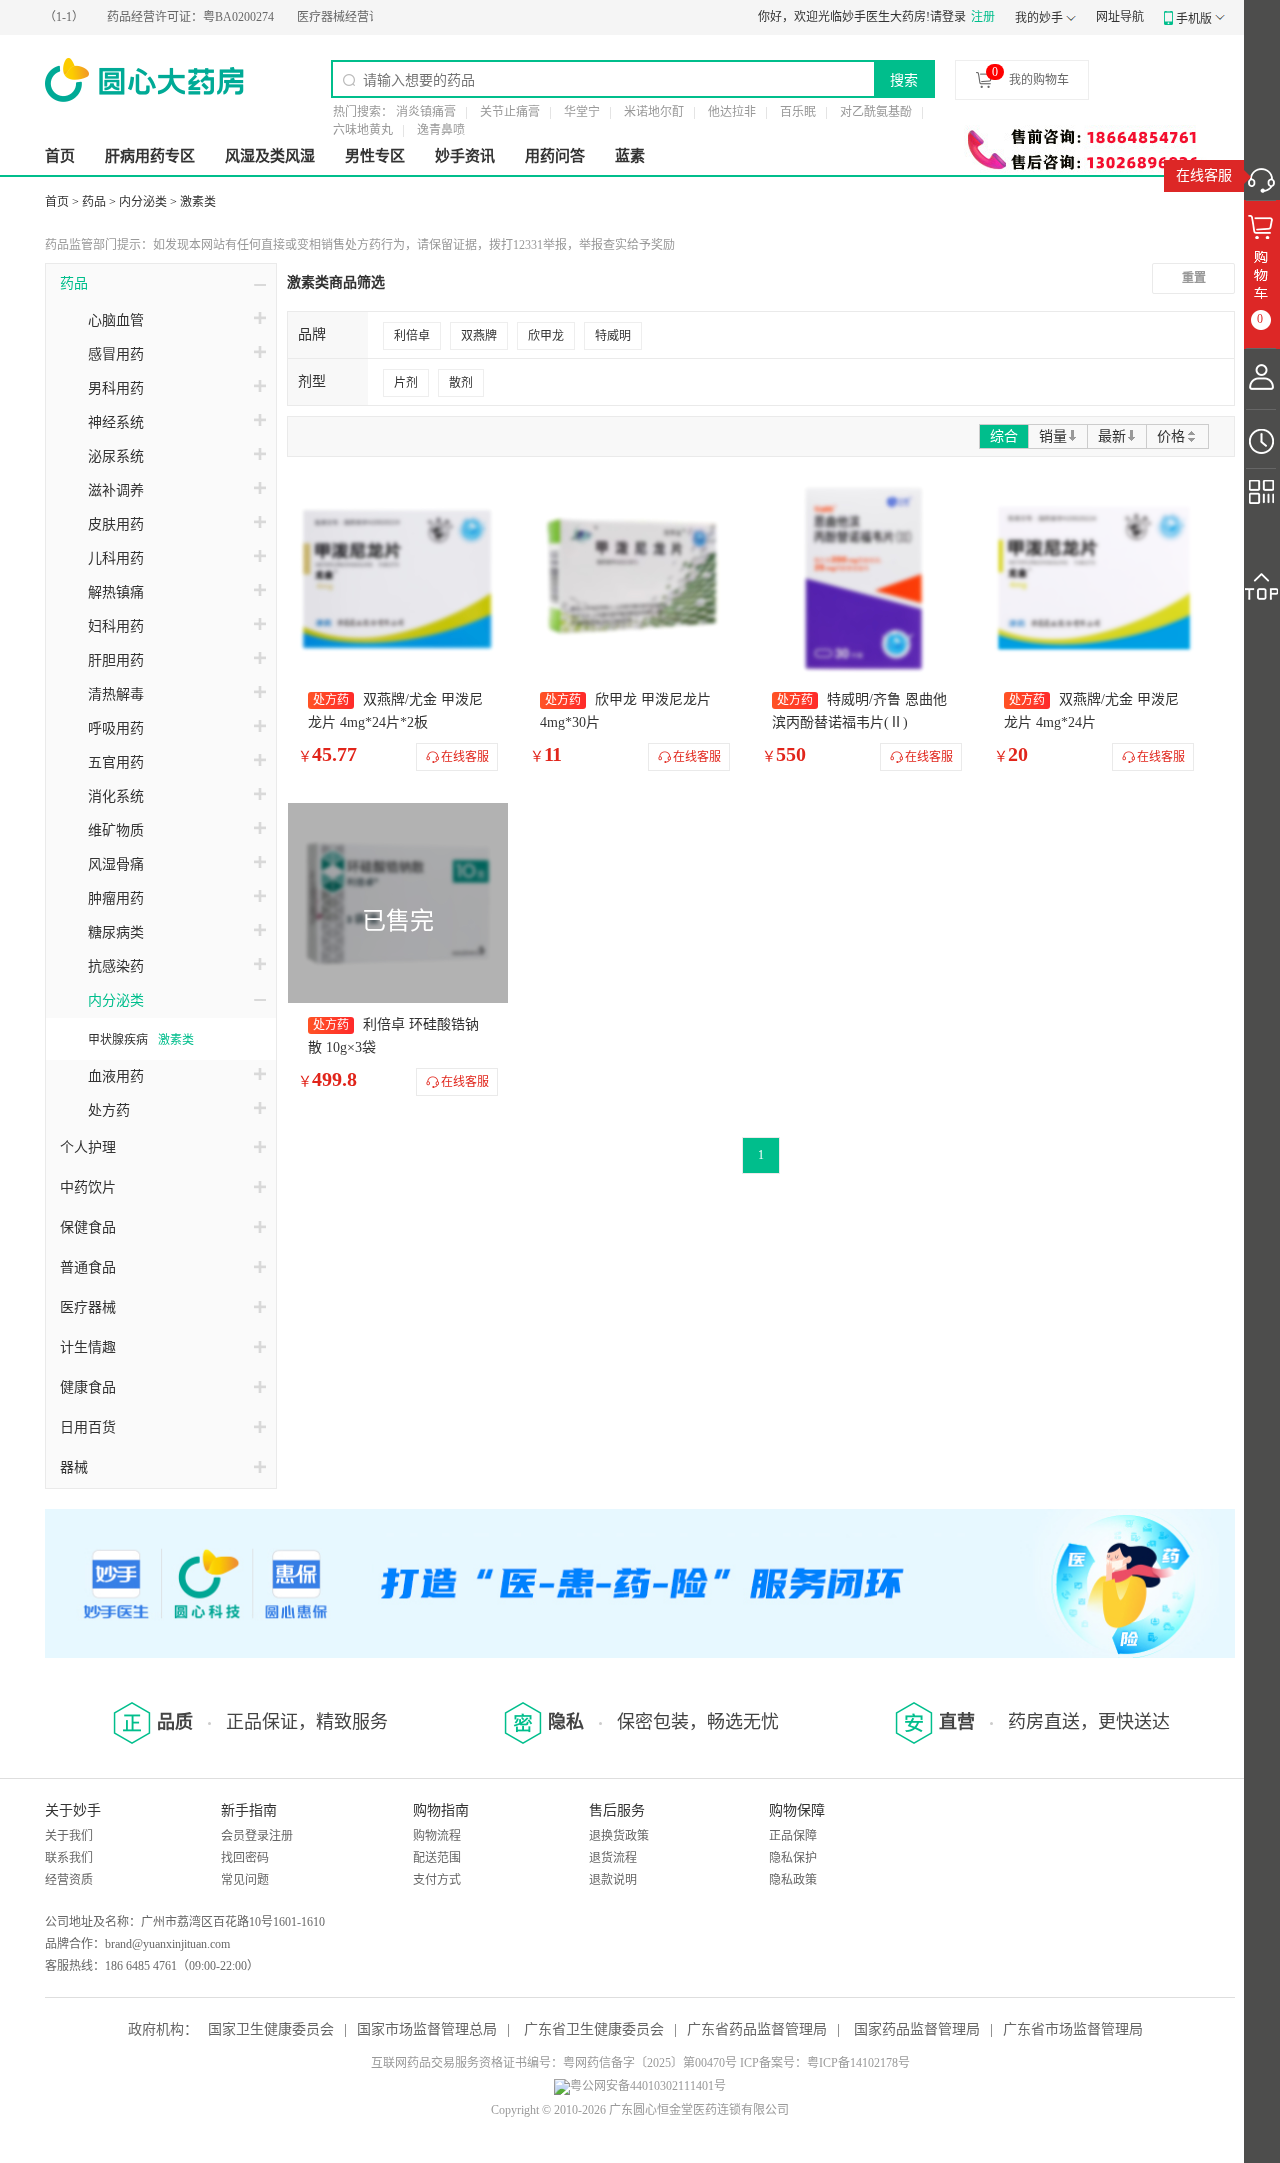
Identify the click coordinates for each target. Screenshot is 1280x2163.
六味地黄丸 (363, 130)
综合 (1004, 436)
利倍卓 (412, 336)
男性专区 (375, 156)
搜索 (904, 80)
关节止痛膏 (510, 112)
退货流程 (613, 1858)
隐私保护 (793, 1858)
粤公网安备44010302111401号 (648, 2086)
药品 (94, 202)
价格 (1171, 436)
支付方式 (437, 1880)
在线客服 (1204, 175)
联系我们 (69, 1858)
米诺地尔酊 (654, 112)
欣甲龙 (546, 336)
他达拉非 (732, 112)
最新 (1112, 436)
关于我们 (69, 1836)
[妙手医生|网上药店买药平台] (144, 80)
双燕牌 (479, 336)
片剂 (406, 383)
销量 (1053, 436)
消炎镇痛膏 (426, 112)
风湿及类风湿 (270, 156)
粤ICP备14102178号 (858, 2063)
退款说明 (613, 1880)
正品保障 (793, 1836)
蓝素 (630, 156)
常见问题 (245, 1880)
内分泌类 (143, 202)
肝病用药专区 (150, 156)
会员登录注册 (257, 1836)
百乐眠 (798, 112)
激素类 (198, 202)
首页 (60, 156)
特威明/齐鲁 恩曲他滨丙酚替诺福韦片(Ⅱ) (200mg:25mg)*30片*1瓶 (859, 722)
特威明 (613, 336)
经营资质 (69, 1880)
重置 (1194, 278)
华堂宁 (582, 112)
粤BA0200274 (163, 17)
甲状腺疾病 (118, 1040)
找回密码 (245, 1858)
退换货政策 (619, 1836)
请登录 (948, 17)
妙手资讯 (465, 156)
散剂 (461, 383)
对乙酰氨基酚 (876, 112)
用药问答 (555, 156)
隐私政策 (793, 1880)
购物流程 (437, 1836)
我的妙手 (1039, 18)
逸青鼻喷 (441, 130)
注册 (983, 17)
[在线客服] (1262, 175)
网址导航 (1120, 17)
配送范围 (437, 1858)
